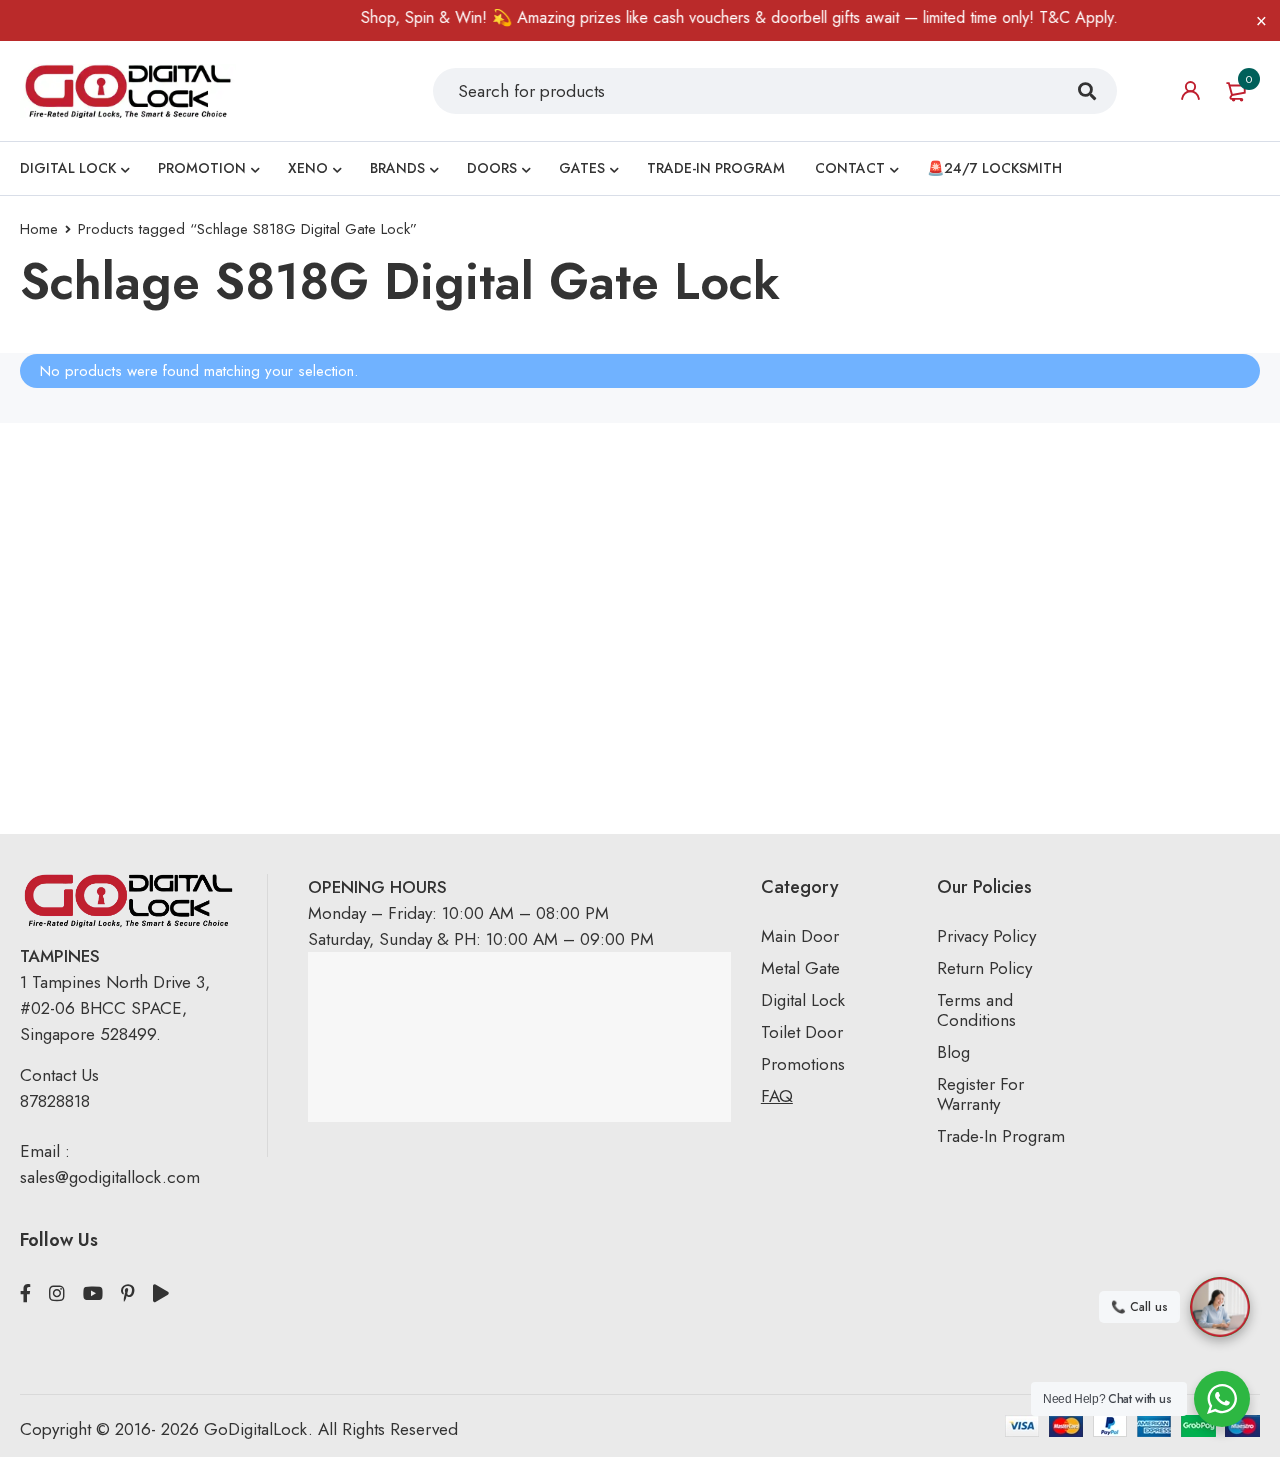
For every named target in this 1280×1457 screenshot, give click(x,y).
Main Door (800, 936)
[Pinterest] (128, 1294)
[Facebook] (25, 1294)
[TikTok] (161, 1294)
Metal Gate (800, 968)
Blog (953, 1052)
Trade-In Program (1001, 1136)
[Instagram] (57, 1294)
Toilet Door (802, 1032)
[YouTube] (93, 1294)
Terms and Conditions (976, 1010)
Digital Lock (803, 1000)
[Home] (128, 90)
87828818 (55, 1101)
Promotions (803, 1064)
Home (39, 229)
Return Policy (984, 968)
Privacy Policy (986, 936)
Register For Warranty (980, 1094)
